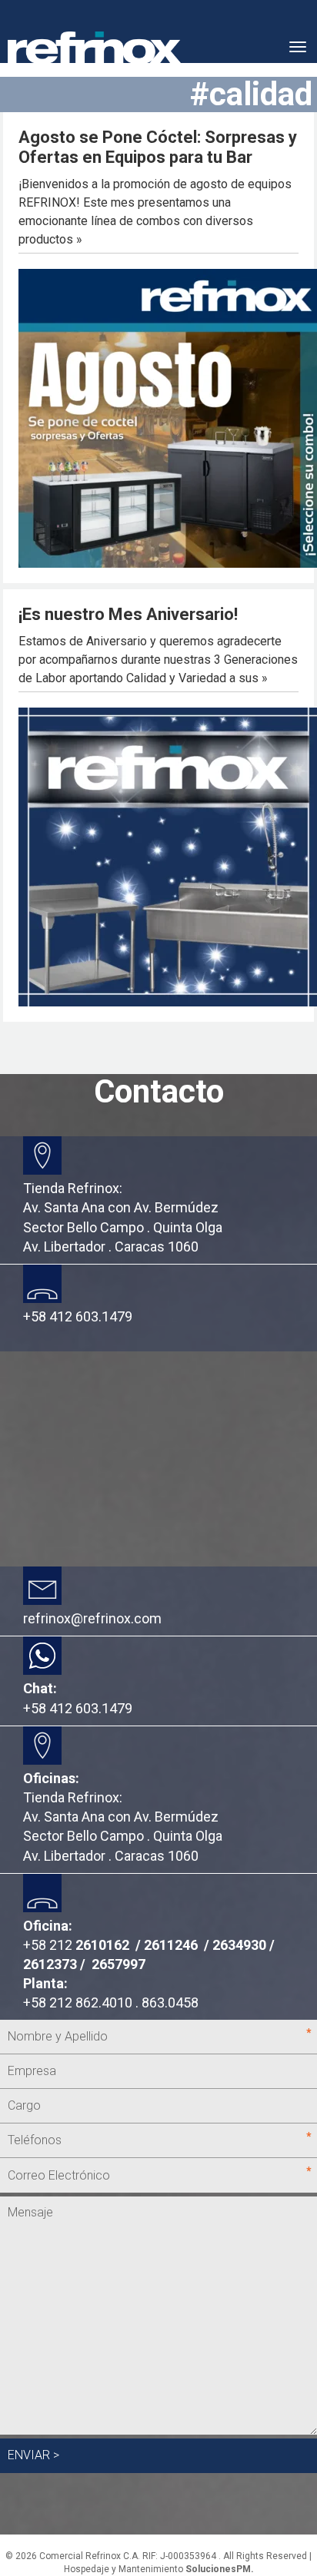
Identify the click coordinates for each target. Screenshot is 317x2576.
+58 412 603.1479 (78, 1708)
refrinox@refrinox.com (92, 1618)
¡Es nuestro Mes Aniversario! (128, 614)
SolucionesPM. (220, 2569)
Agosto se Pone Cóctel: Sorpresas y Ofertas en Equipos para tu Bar (158, 147)
